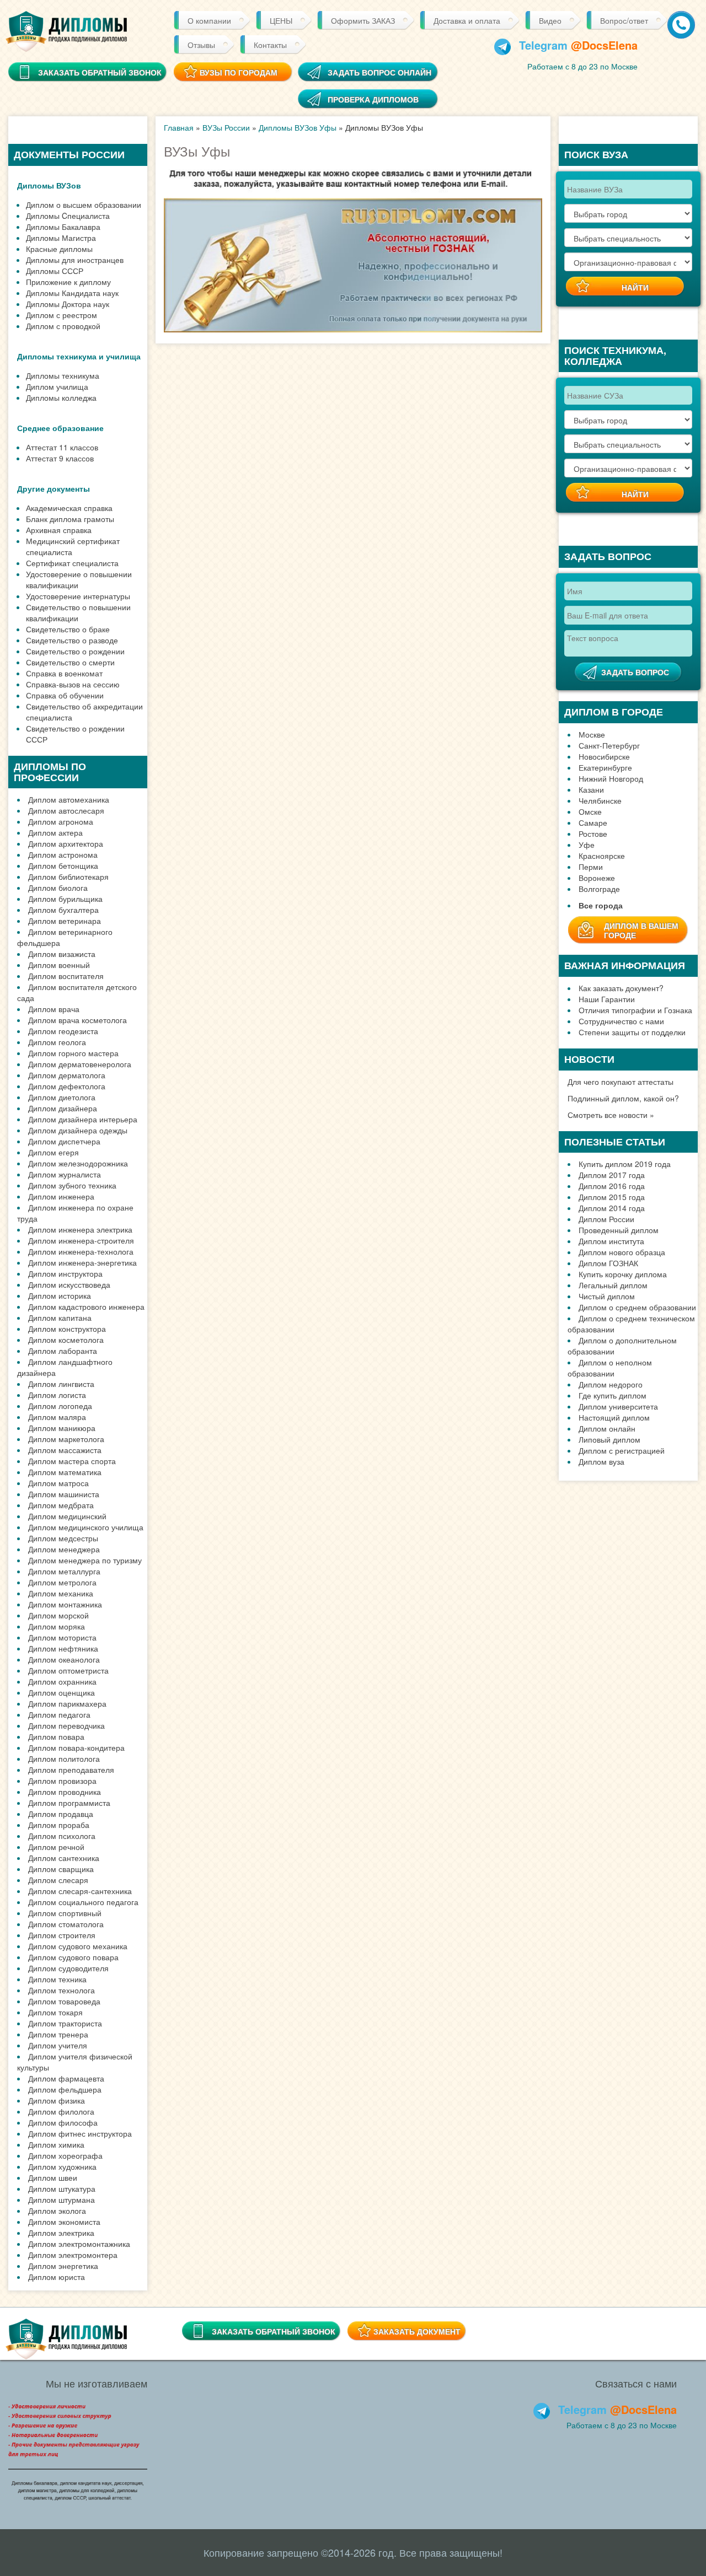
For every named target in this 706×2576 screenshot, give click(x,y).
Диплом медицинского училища (86, 1527)
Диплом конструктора (67, 1329)
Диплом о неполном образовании (610, 1368)
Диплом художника (62, 2166)
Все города (601, 905)
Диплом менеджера (64, 1549)
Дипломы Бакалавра (63, 227)
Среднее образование (60, 428)
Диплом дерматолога (67, 1075)
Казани (591, 789)
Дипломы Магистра (61, 238)
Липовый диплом (609, 1439)
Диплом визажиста (62, 954)
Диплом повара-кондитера (76, 1747)
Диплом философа (63, 2122)
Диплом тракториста (65, 2023)
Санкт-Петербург (609, 745)
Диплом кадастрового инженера (86, 1306)
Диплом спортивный (65, 1913)
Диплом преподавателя (71, 1770)
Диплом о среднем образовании (637, 1307)
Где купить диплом (613, 1395)
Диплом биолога (58, 888)
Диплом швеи (53, 2177)
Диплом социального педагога (83, 1902)
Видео (550, 20)
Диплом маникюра (62, 1428)
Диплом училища (57, 386)
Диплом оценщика (61, 1692)
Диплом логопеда (60, 1406)
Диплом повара (56, 1736)
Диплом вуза (601, 1461)
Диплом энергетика (63, 2266)
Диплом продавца (61, 1814)
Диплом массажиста (65, 1450)
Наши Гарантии (607, 999)
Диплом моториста (62, 1637)
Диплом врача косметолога (77, 1020)
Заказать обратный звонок (274, 2331)
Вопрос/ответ (624, 20)
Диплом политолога (64, 1758)
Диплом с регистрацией (622, 1450)
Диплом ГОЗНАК (608, 1263)
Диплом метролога (62, 1582)
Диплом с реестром (61, 315)
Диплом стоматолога (66, 1924)
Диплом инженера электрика (80, 1229)
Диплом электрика (61, 2233)
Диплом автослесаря (66, 810)
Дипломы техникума (63, 375)
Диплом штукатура (62, 2188)
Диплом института (611, 1241)
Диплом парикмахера (67, 1703)
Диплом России (606, 1219)
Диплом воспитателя (66, 976)
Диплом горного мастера (73, 1053)
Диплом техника (57, 1979)
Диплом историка (60, 1295)
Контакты (270, 45)
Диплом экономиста (64, 2222)
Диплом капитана (60, 1317)
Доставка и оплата (467, 20)
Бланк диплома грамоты (70, 519)
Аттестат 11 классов (62, 447)
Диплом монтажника (65, 1604)
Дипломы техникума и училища (79, 356)
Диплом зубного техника (72, 1185)
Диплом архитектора (66, 843)
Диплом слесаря (58, 1880)
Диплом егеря (54, 1152)
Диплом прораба (59, 1825)
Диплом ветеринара (65, 921)
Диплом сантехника (64, 1858)
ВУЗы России (226, 127)
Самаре (593, 822)
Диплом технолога (61, 1990)
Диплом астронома (63, 854)
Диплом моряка (57, 1626)
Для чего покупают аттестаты (621, 1082)
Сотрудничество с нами (621, 1021)
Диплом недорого (611, 1384)
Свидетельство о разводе (72, 640)
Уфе (587, 845)
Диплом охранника (62, 1681)
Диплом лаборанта (63, 1351)
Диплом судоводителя (68, 1968)
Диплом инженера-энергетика (82, 1262)
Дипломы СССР (55, 271)
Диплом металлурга (64, 1571)
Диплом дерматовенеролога (80, 1064)
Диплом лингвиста (61, 1384)
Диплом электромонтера (73, 2255)
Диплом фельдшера (65, 2089)
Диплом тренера (58, 2034)
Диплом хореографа (65, 2155)
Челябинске (600, 800)
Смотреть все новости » (611, 1115)
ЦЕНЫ (281, 20)
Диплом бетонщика (63, 865)
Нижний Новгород (611, 778)
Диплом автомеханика (69, 799)
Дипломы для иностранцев (75, 260)
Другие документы (54, 488)
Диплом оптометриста (68, 1670)
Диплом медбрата (61, 1505)
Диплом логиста (57, 1395)
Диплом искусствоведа (69, 1284)
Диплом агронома (61, 821)
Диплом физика (57, 2100)
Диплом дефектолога (67, 1086)
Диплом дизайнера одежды (78, 1130)
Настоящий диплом (614, 1417)
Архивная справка (59, 530)
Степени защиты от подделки (632, 1032)
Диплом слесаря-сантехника (80, 1891)
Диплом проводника (65, 1792)
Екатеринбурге (605, 767)
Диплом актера (55, 832)
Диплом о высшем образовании (84, 205)
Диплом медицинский (67, 1516)
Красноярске (602, 856)
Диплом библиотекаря (68, 876)
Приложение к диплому (68, 282)
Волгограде (599, 889)
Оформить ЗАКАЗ (363, 20)
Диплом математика (65, 1472)
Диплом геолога (57, 1042)
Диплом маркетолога (66, 1439)
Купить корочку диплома (623, 1274)
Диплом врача (54, 1009)
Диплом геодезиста (63, 1031)
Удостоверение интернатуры (78, 596)
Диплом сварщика (61, 1869)
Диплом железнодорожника (78, 1163)
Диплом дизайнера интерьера (83, 1119)
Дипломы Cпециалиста (68, 216)
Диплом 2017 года (612, 1175)
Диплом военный (59, 965)
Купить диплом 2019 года (625, 1164)
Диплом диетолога (62, 1097)
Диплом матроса (58, 1483)
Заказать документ (417, 2331)
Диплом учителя (58, 2045)
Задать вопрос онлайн (379, 72)
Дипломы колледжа (61, 397)
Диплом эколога (57, 2211)
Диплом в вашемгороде (641, 930)
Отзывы (201, 45)
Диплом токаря (55, 2012)
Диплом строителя (62, 1935)
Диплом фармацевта (66, 2078)
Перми (591, 867)
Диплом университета (618, 1406)
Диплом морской (58, 1615)
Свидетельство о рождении (75, 651)
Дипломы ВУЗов (49, 185)
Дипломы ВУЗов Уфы (298, 127)
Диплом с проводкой (63, 326)
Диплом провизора (62, 1781)
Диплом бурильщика (65, 899)
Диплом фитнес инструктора (80, 2133)
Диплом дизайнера (63, 1108)
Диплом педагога (59, 1714)
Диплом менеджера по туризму (85, 1560)
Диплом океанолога (64, 1659)
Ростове (593, 833)
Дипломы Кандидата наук (72, 293)
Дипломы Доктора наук (68, 304)
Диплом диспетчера (64, 1141)
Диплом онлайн (607, 1428)
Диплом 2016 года (612, 1186)
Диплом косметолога (66, 1340)
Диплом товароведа (64, 2001)
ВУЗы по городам (239, 72)
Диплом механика (61, 1593)
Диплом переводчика (66, 1725)
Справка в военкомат (64, 673)
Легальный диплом (613, 1285)
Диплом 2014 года (612, 1208)
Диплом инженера (61, 1196)
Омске (590, 811)
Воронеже (597, 878)
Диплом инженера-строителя (81, 1240)
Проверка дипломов (373, 99)
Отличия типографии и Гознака (635, 1010)
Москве (592, 734)
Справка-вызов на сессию (73, 684)
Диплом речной (56, 1847)
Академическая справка (69, 508)
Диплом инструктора (65, 1273)
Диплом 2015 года (612, 1197)
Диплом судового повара (73, 1957)
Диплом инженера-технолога (81, 1251)
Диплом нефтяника (63, 1648)
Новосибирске (604, 756)
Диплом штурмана (61, 2199)
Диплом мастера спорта (72, 1461)
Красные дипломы (59, 249)
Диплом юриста (57, 2277)
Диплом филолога (61, 2111)
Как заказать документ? (621, 988)
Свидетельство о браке (68, 629)
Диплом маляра (57, 1417)
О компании (209, 20)
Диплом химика (56, 2144)
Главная (179, 127)
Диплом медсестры (63, 1538)
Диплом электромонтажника (79, 2244)
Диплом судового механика (78, 1946)
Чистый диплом (607, 1296)
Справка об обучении (65, 695)
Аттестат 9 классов (60, 458)
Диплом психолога (62, 1836)
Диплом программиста (69, 1803)
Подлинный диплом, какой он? (623, 1098)
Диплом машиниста (64, 1494)
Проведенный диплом (619, 1230)
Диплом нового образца (622, 1252)
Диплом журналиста (65, 1174)
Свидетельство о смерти (70, 662)
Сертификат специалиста (72, 563)
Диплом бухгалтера (63, 910)
